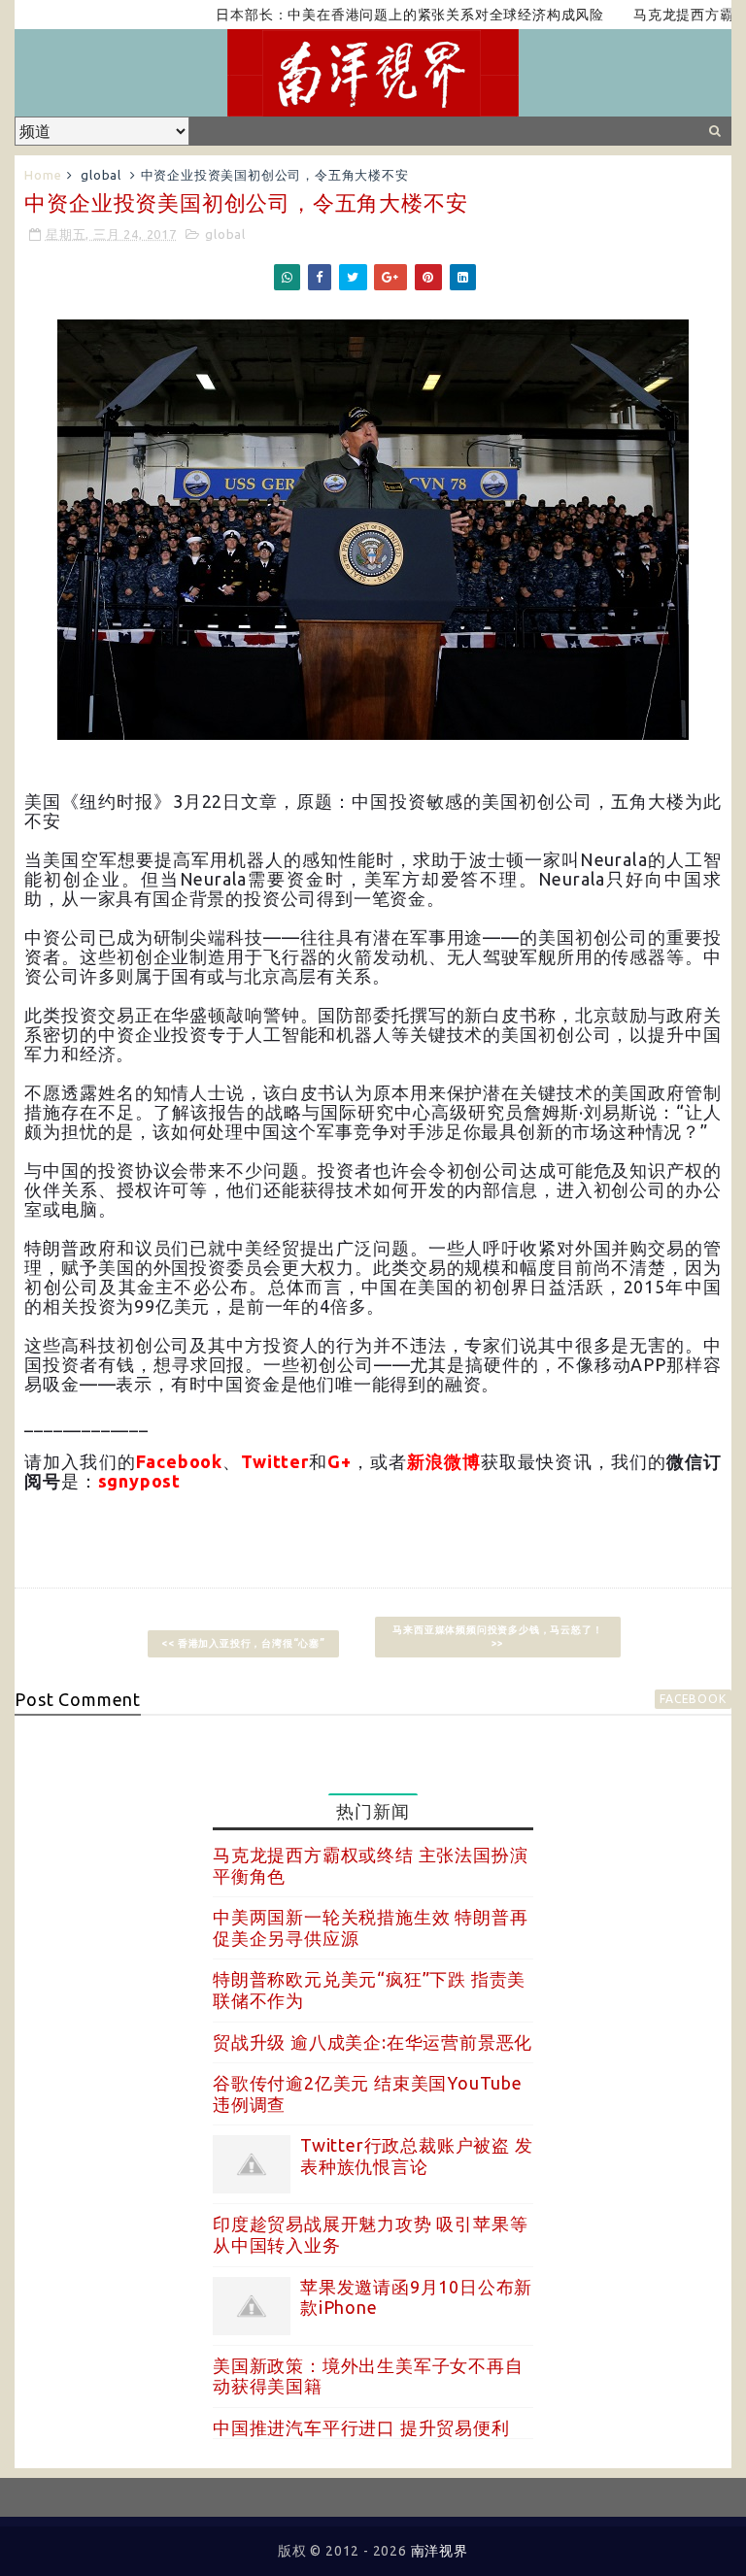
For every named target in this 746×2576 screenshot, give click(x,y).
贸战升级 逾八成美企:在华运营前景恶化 (373, 2042)
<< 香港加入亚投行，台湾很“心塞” (243, 1643)
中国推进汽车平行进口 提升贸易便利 (361, 2427)
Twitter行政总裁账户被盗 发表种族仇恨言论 (417, 2156)
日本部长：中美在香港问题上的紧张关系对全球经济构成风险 (371, 15)
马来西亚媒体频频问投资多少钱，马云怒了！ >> (497, 1637)
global (101, 175)
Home (43, 175)
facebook (693, 1699)
